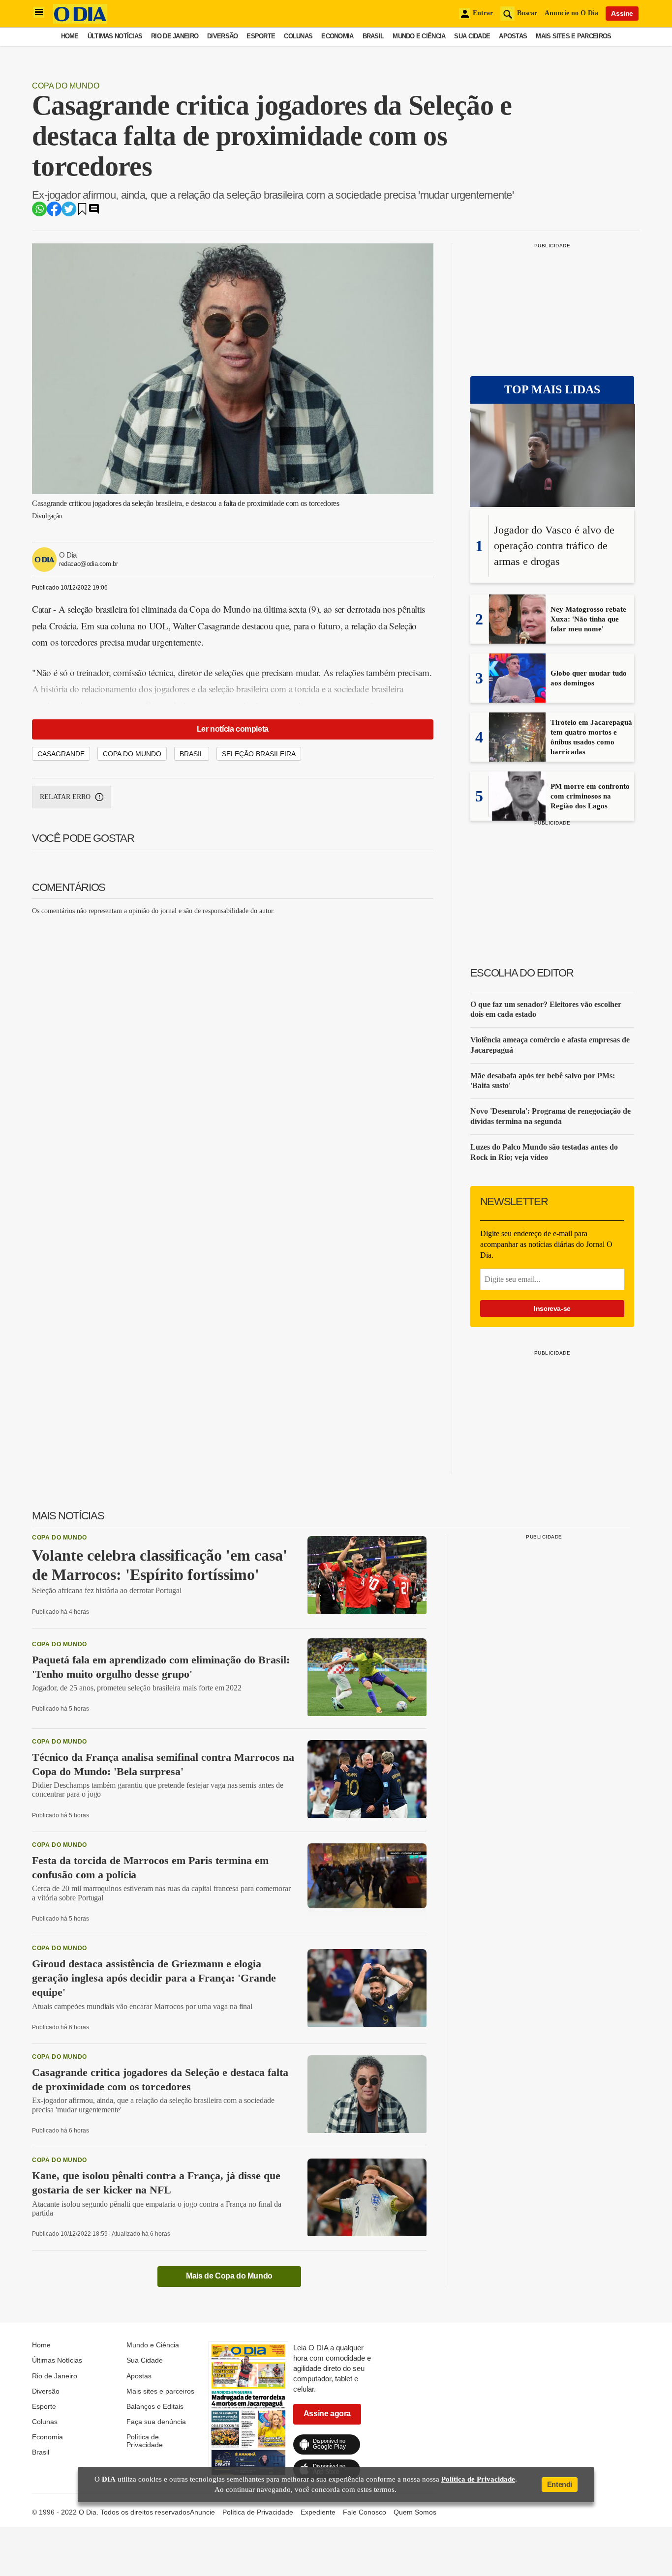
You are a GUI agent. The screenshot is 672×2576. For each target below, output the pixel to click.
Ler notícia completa (233, 729)
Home (70, 36)
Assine (622, 13)
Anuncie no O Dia (571, 13)
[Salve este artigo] (82, 212)
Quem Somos (415, 2512)
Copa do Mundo (66, 86)
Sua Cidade (472, 36)
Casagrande (61, 754)
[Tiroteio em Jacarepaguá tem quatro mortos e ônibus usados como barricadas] (517, 759)
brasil (192, 754)
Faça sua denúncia (156, 2422)
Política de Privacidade (145, 2441)
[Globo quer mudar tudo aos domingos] (517, 700)
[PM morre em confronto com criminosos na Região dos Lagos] (517, 818)
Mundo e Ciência (419, 36)
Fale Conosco (365, 2512)
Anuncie (202, 2512)
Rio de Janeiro (175, 36)
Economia (337, 36)
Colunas (298, 36)
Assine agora (327, 2413)
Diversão (222, 36)
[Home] (80, 21)
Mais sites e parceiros (573, 36)
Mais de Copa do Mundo (229, 2276)
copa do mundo (132, 754)
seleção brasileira (259, 754)
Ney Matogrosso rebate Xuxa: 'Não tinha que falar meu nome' (588, 619)
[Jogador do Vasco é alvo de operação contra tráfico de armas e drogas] (552, 456)
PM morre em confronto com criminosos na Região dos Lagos (590, 796)
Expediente (318, 2512)
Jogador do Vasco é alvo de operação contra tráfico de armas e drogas (554, 546)
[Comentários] (94, 212)
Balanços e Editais (155, 2406)
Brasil (373, 36)
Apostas (513, 36)
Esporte (261, 36)
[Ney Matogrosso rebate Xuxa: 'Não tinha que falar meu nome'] (517, 641)
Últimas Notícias (115, 36)
